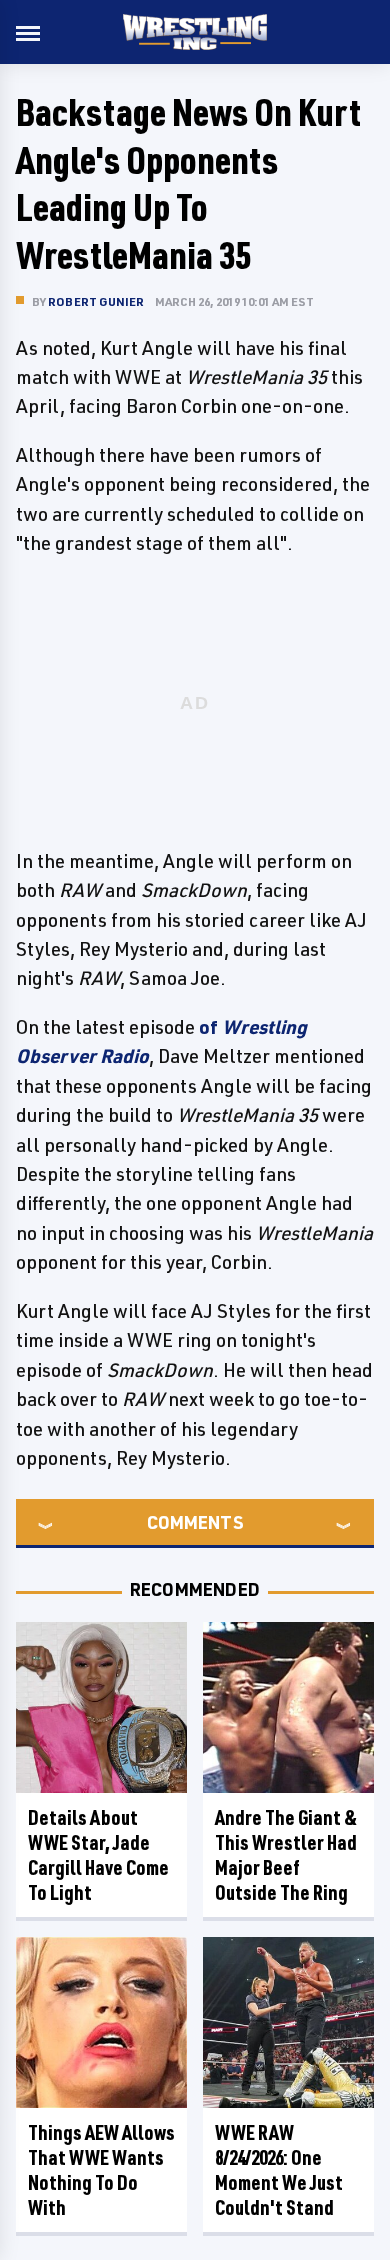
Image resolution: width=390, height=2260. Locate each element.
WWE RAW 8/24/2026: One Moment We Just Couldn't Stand (279, 2170)
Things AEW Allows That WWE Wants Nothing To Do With (101, 2170)
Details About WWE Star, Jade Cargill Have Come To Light (98, 1855)
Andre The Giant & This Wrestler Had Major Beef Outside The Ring (286, 1855)
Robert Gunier (96, 301)
